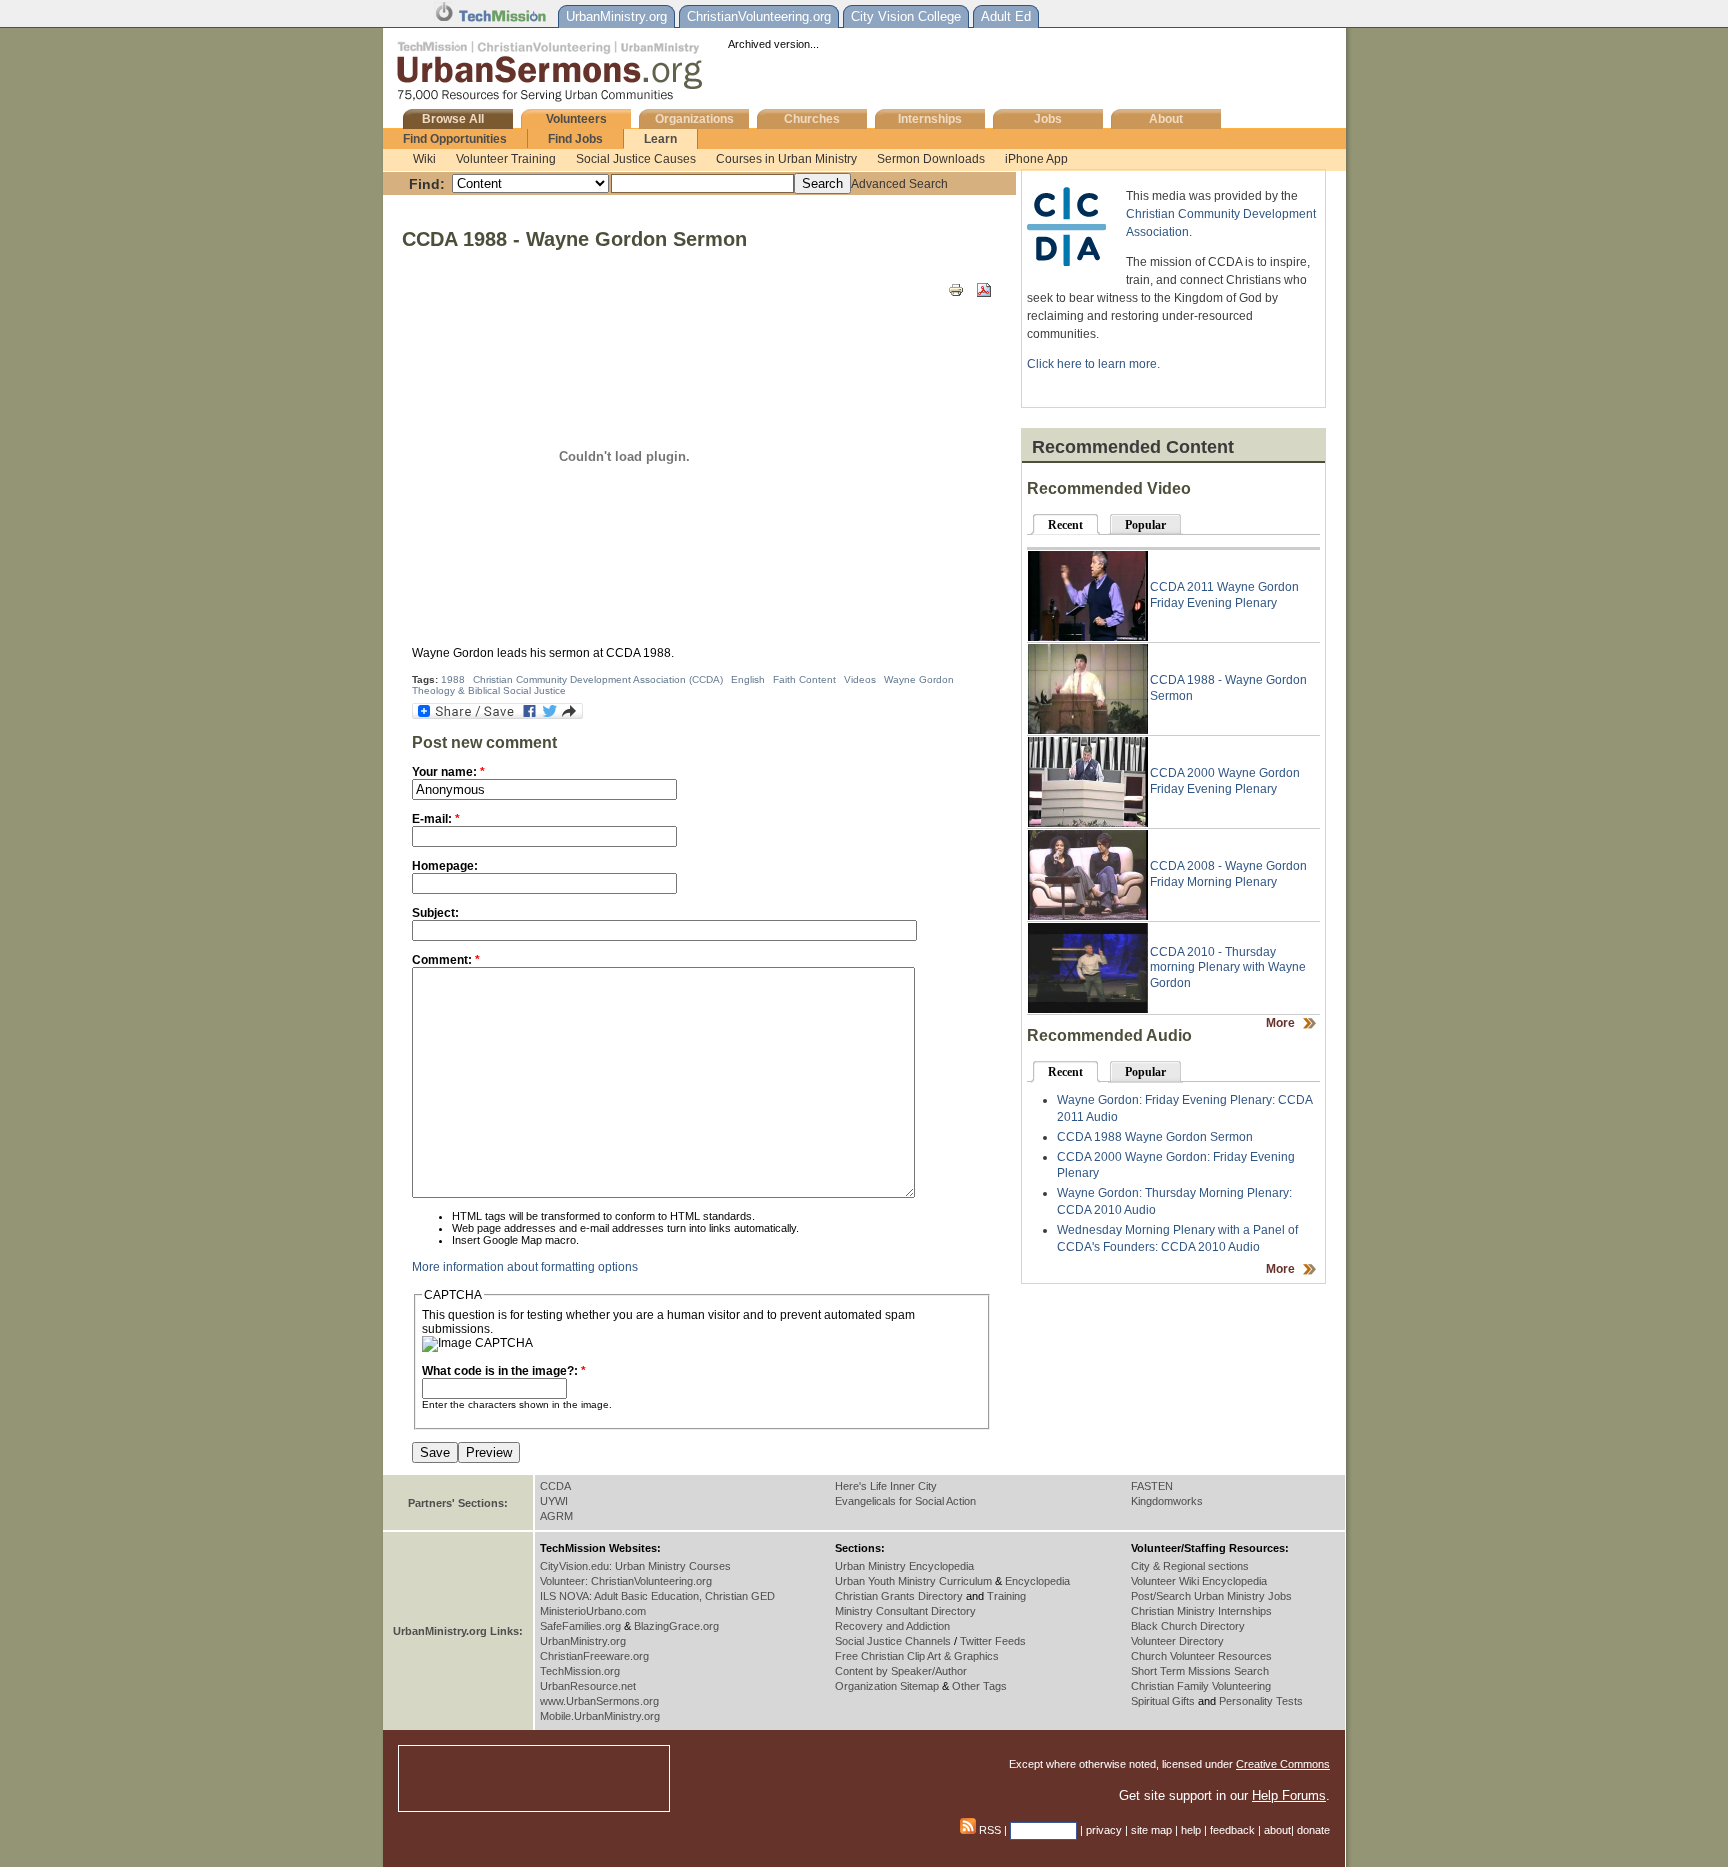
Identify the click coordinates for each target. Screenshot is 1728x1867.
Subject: (435, 913)
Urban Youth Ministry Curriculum (913, 1581)
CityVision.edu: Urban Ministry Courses (635, 1566)
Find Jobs (575, 139)
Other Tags (979, 1686)
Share (1041, 1830)
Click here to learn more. (1093, 364)
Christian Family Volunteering (1201, 1686)
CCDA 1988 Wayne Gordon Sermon (1155, 1137)
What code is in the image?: (504, 1371)
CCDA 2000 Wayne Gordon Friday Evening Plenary (1225, 781)
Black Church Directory (1188, 1626)
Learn (660, 139)
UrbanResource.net (588, 1686)
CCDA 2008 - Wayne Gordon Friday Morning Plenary (1228, 874)
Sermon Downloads (931, 159)
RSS (988, 1830)
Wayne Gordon (919, 679)
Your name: (448, 772)
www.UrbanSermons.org (599, 1701)
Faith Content (804, 679)
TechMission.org (580, 1671)
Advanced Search (899, 184)
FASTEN (1152, 1486)
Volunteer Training (506, 159)
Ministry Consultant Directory (905, 1611)
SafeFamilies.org (580, 1626)
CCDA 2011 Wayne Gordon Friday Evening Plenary (1224, 595)
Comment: (446, 960)
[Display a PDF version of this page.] (984, 289)
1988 (453, 679)
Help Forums (1289, 1795)
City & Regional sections (1190, 1566)
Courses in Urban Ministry (786, 159)
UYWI (554, 1501)
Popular (1145, 525)
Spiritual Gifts (1163, 1701)
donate (1313, 1830)
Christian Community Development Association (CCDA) (598, 679)
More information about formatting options (525, 1267)
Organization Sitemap (887, 1686)
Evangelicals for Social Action (905, 1501)
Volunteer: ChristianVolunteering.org (626, 1581)
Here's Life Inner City (886, 1486)
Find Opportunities (455, 139)
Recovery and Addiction (892, 1626)
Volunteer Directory (1177, 1641)
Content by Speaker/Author (901, 1671)
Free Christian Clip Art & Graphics (917, 1656)
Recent (1065, 525)
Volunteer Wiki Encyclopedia (1199, 1581)
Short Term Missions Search (1200, 1671)
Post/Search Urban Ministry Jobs (1211, 1596)
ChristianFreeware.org (594, 1656)
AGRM (556, 1516)
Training (1006, 1596)
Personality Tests (1261, 1701)
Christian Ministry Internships (1201, 1611)
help (1191, 1830)
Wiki (424, 159)
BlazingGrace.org (676, 1626)
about (1277, 1830)
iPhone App (1036, 159)
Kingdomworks (1167, 1501)
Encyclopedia (1037, 1581)
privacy (1104, 1830)
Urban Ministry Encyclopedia (904, 1566)
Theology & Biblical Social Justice (489, 690)
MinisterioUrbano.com (593, 1611)
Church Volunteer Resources (1201, 1656)
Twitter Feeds (993, 1641)
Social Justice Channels (893, 1641)
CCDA (555, 1486)
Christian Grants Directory (899, 1596)
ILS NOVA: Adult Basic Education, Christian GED (657, 1596)
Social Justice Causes (636, 159)
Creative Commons (1283, 1764)
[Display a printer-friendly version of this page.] (956, 289)
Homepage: (445, 866)
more (1280, 1023)
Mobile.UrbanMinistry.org (600, 1716)
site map (1151, 1830)
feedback (1232, 1830)
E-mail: (436, 819)
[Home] (553, 99)
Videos (860, 679)
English (748, 679)
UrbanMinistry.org (583, 1641)
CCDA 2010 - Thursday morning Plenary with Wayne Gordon (1228, 967)
